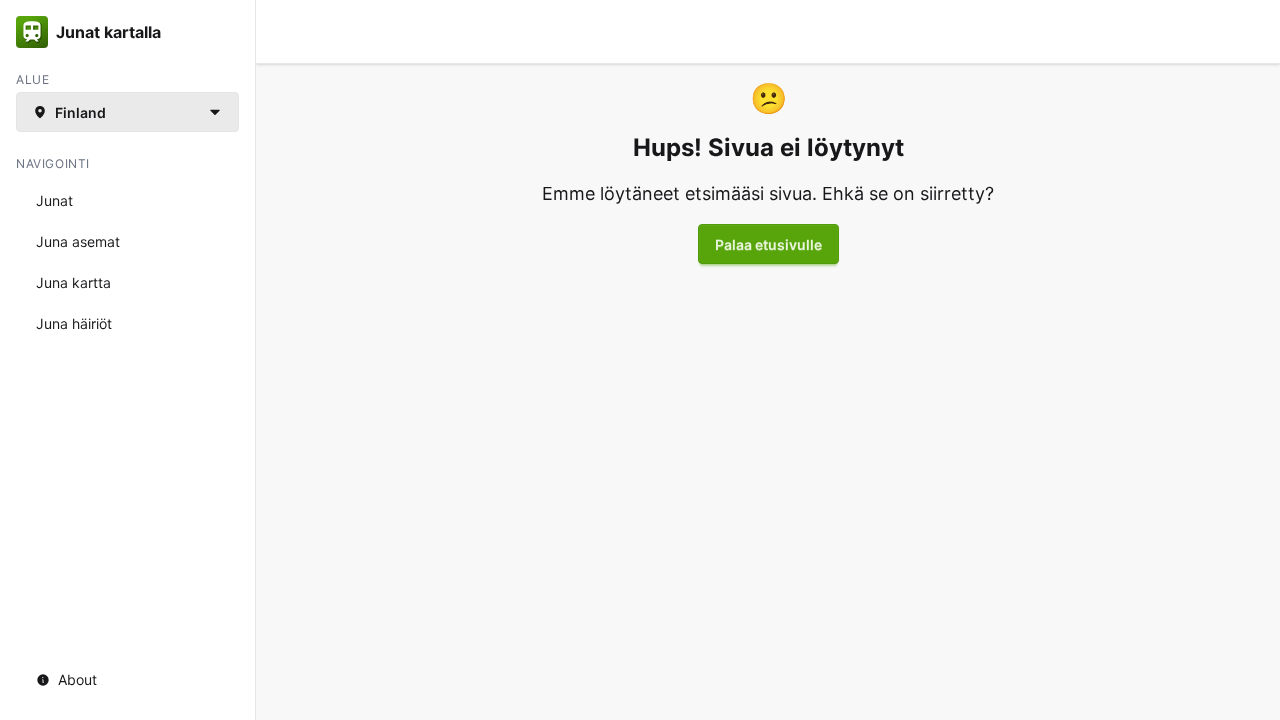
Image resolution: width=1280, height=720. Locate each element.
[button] (127, 112)
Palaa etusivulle (768, 244)
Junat (54, 200)
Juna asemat (78, 241)
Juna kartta (73, 282)
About (77, 679)
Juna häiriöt (74, 323)
